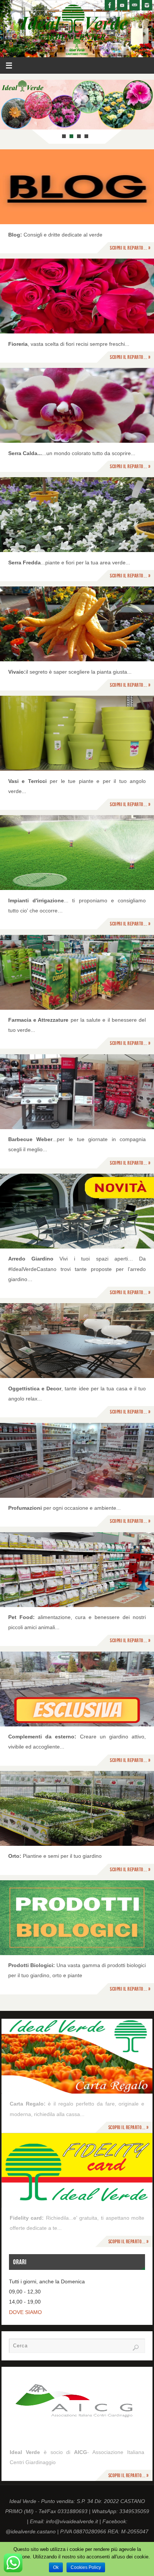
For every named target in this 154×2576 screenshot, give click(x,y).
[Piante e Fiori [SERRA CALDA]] (77, 405)
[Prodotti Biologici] (77, 1918)
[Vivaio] (77, 624)
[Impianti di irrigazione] (77, 853)
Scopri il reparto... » (130, 248)
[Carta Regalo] (77, 2056)
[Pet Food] (77, 1570)
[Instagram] (147, 5)
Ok (56, 2567)
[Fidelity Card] (77, 2170)
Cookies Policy (86, 2567)
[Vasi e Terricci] (77, 733)
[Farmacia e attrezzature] (77, 972)
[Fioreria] (77, 296)
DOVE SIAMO (25, 2312)
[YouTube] (122, 5)
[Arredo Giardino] (77, 1211)
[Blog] (77, 187)
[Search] (136, 2348)
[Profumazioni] (77, 1460)
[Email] (135, 5)
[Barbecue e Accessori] (77, 1092)
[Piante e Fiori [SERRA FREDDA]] (77, 515)
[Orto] (77, 1808)
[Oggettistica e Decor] (77, 1341)
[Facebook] (110, 5)
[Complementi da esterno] (77, 1689)
